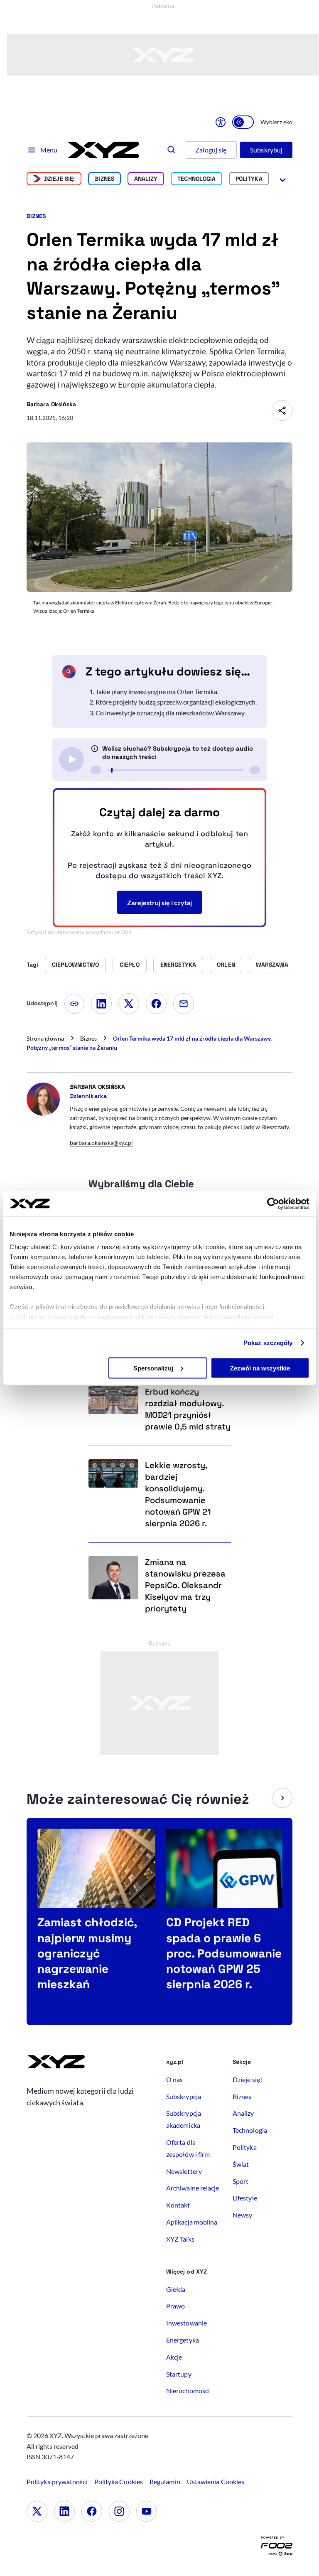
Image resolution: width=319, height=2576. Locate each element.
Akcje (174, 2357)
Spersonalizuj (153, 1368)
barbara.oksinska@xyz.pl (101, 1143)
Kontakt (178, 2205)
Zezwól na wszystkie (260, 1368)
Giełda (176, 2289)
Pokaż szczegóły (268, 1343)
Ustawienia (216, 2481)
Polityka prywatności (57, 2481)
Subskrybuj (266, 150)
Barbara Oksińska (51, 404)
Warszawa (272, 965)
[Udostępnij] (282, 410)
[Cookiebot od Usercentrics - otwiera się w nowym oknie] (273, 1203)
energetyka (178, 965)
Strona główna (45, 1038)
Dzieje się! (60, 179)
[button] (282, 1798)
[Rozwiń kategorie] (283, 179)
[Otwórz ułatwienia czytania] (221, 122)
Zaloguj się (211, 150)
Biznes (104, 179)
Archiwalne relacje (193, 2188)
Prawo (175, 2306)
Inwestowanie (186, 2323)
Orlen (226, 965)
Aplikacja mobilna (192, 2222)
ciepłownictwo (75, 965)
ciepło (129, 965)
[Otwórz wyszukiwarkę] (172, 150)
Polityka (249, 179)
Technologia (196, 179)
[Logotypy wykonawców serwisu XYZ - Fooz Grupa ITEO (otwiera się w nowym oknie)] (277, 2548)
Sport (240, 2181)
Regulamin (165, 2481)
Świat (241, 2164)
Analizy (146, 179)
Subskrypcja (184, 2096)
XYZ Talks (180, 2239)
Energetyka (183, 2340)
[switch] (243, 122)
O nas (174, 2079)
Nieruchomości (188, 2391)
